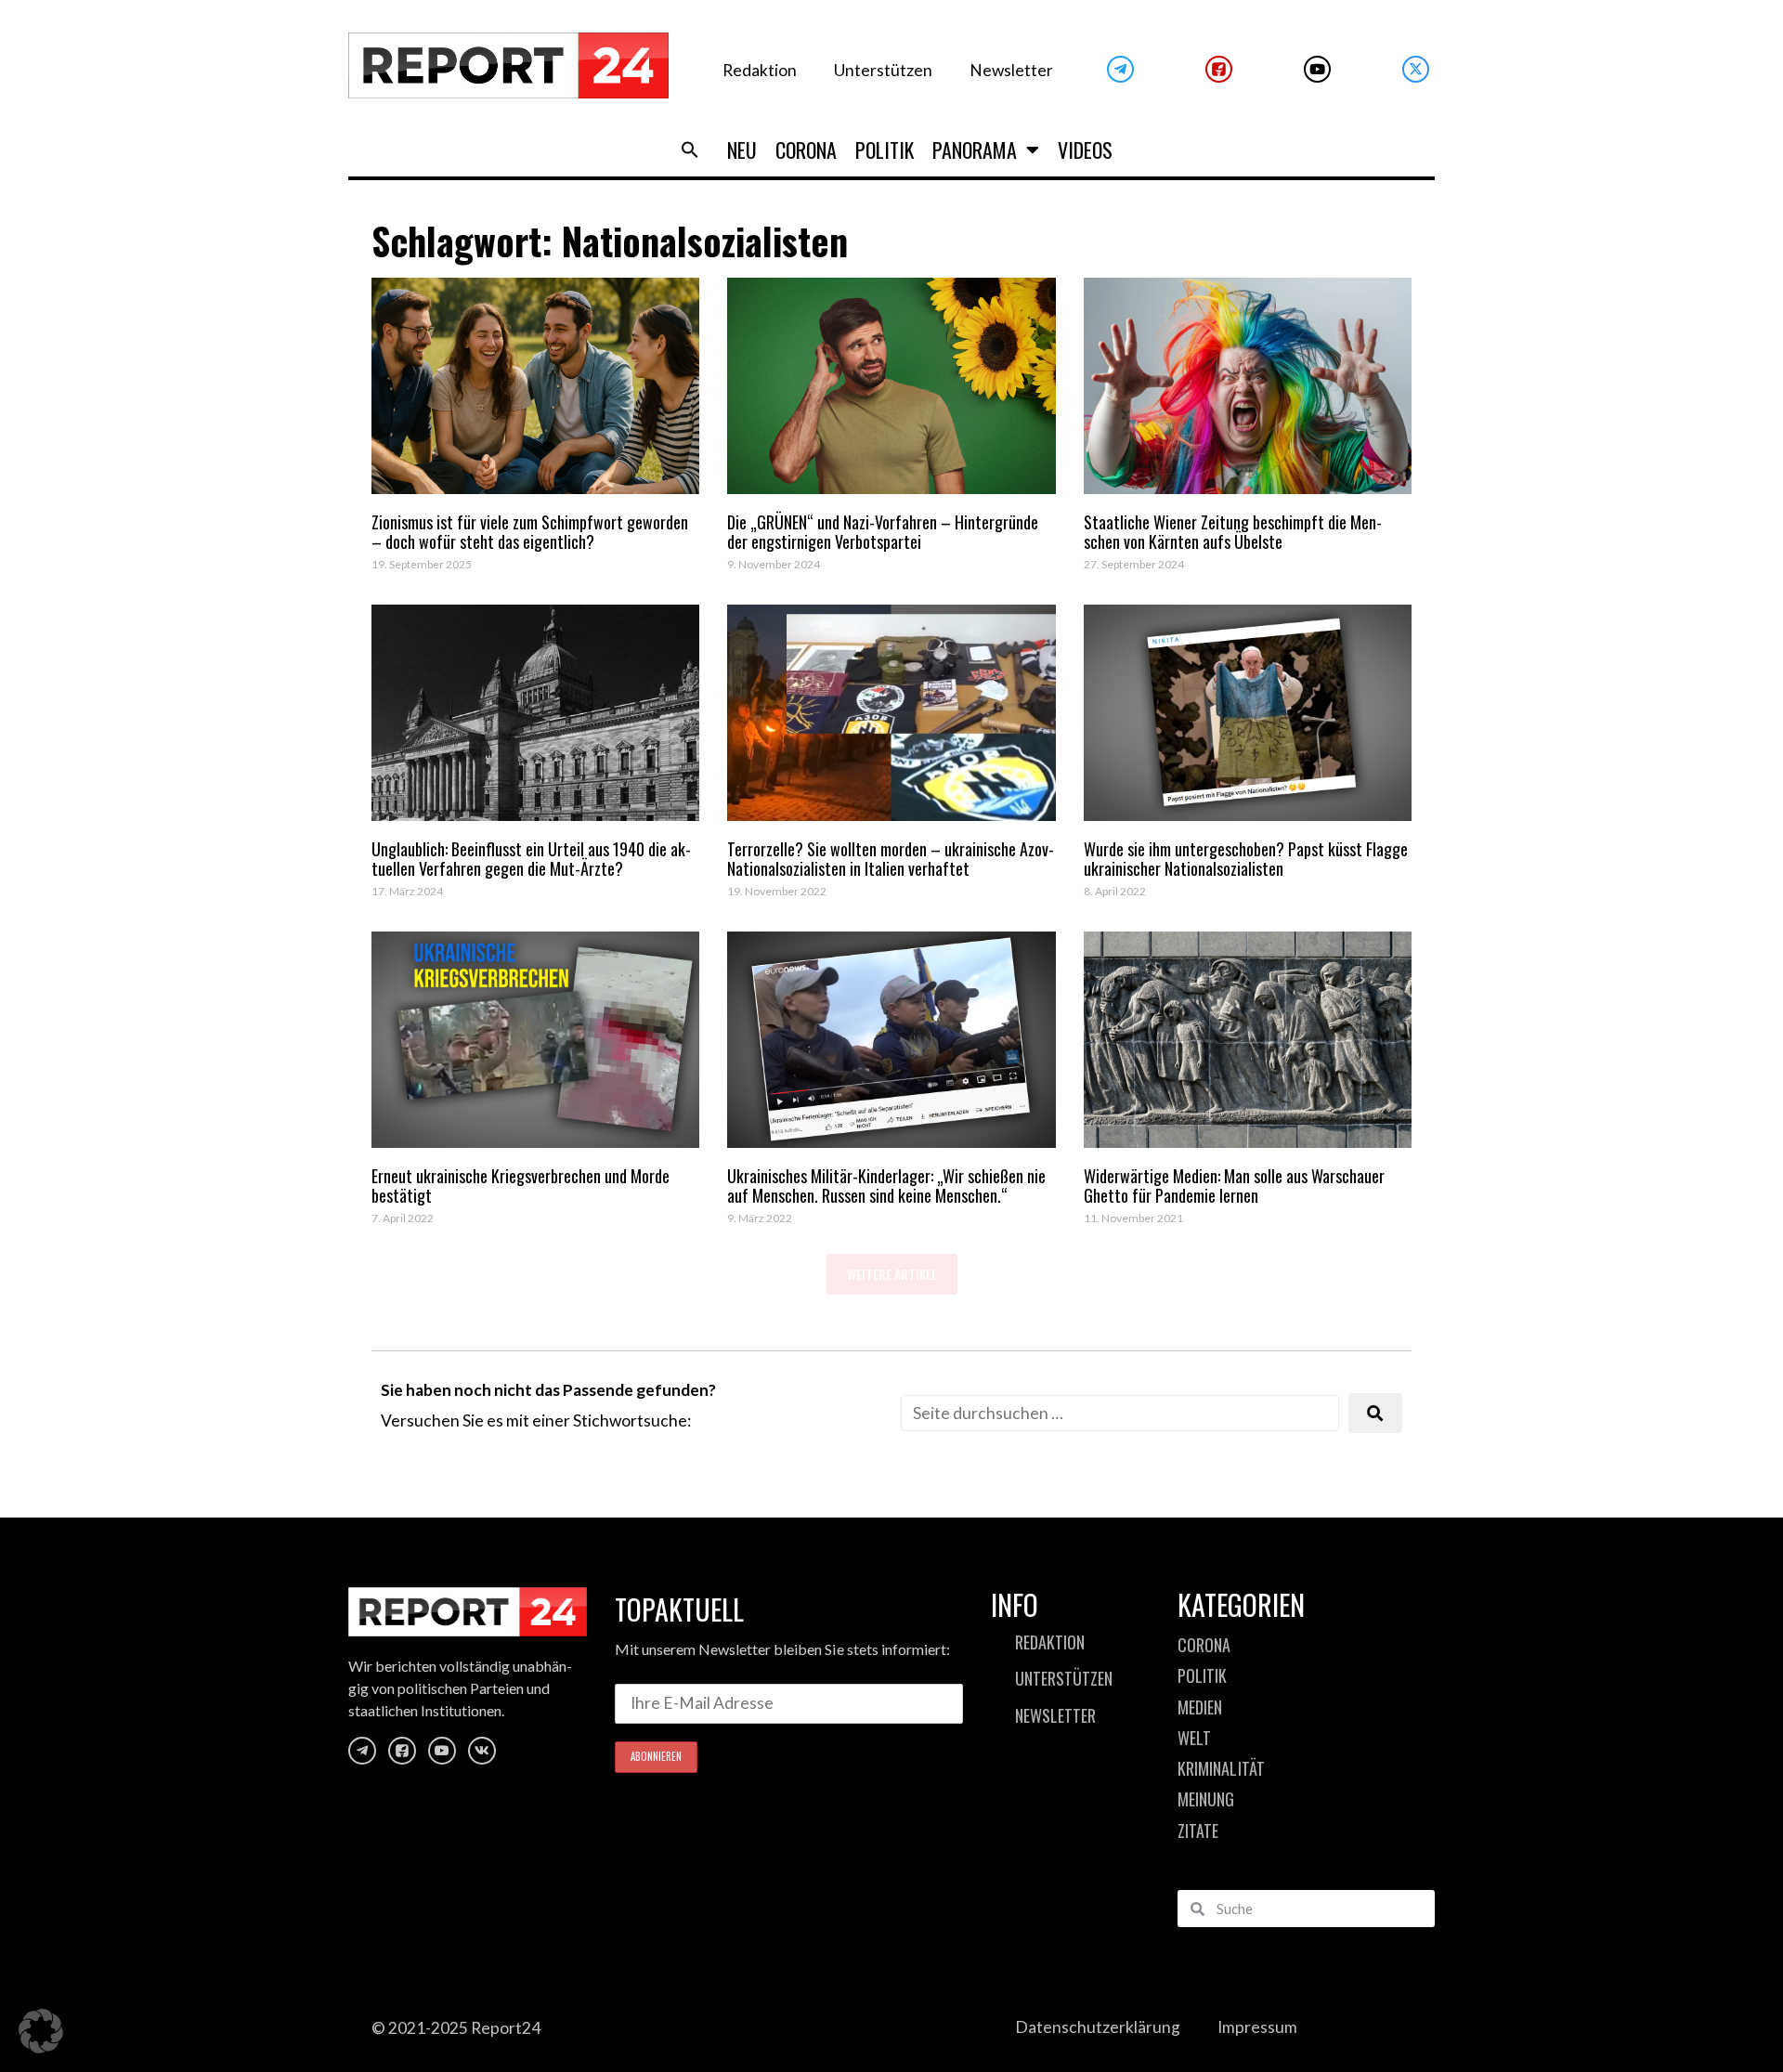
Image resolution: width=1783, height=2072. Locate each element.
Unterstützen (883, 70)
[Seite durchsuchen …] (1120, 1413)
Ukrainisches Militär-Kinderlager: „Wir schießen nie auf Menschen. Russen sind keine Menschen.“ (886, 1186)
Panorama (975, 150)
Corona (806, 150)
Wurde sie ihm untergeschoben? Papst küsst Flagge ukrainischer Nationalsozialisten (1246, 859)
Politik (885, 150)
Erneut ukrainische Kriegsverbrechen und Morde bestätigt (521, 1186)
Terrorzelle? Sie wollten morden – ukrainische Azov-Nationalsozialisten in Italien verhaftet (891, 859)
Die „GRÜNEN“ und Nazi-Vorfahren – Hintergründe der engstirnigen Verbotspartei (883, 532)
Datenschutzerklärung (1098, 2027)
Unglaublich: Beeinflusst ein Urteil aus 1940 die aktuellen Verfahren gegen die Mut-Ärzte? (531, 859)
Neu (742, 150)
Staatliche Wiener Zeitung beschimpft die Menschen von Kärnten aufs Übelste (1233, 532)
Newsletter (1011, 70)
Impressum (1257, 2027)
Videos (1085, 150)
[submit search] (1375, 1413)
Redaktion (760, 70)
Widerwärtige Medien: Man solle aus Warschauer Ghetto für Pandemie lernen (1234, 1186)
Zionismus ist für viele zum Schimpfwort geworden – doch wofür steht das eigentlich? (530, 532)
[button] (690, 150)
